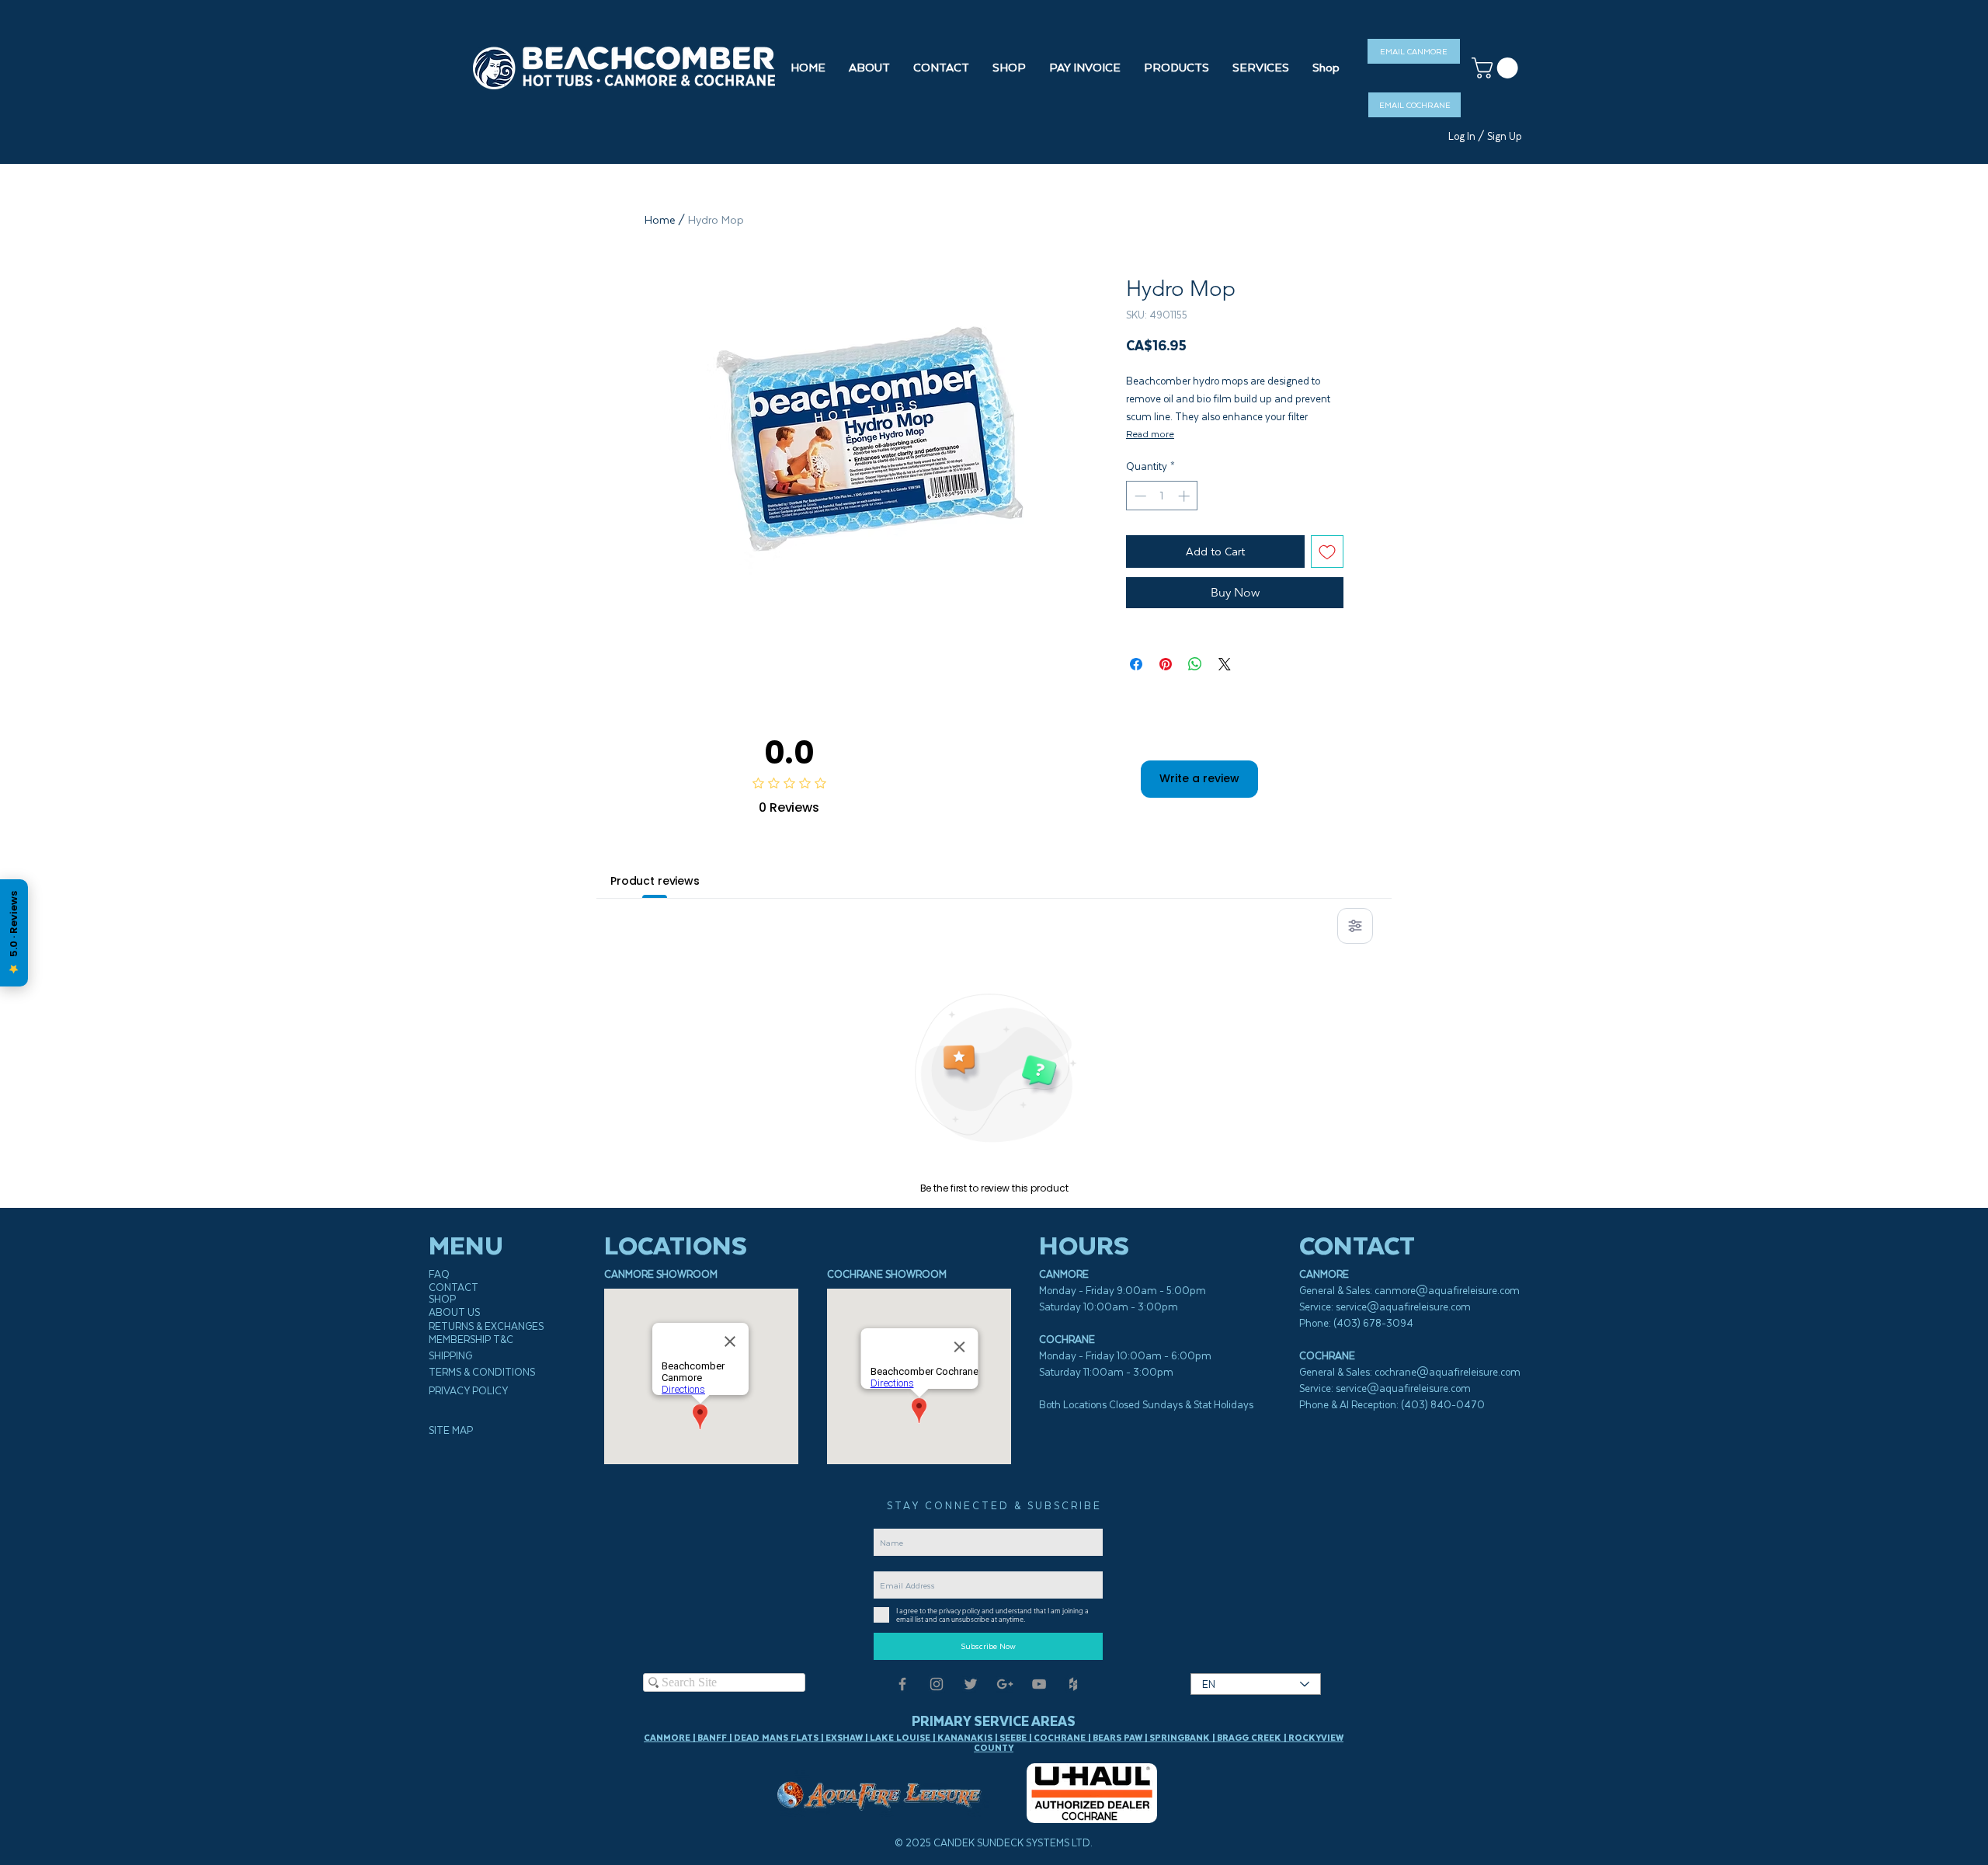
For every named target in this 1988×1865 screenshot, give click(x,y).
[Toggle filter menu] (1355, 926)
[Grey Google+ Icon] (1005, 1684)
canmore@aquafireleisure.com (1447, 1291)
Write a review (1199, 778)
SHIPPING (450, 1356)
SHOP (442, 1299)
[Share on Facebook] (1136, 664)
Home (660, 220)
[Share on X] (1225, 664)
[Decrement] (1139, 496)
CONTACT (454, 1287)
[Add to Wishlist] (1327, 551)
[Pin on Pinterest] (1166, 664)
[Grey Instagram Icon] (937, 1684)
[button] (1009, 68)
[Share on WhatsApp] (1195, 664)
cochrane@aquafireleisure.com (1448, 1372)
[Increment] (1185, 496)
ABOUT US (454, 1312)
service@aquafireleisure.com (1403, 1307)
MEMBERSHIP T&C (471, 1340)
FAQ (439, 1274)
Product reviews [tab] (655, 881)
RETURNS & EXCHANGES (486, 1326)
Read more (1150, 434)
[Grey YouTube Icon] (1039, 1684)
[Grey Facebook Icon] (902, 1684)
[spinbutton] (1162, 496)
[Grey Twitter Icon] (971, 1684)
